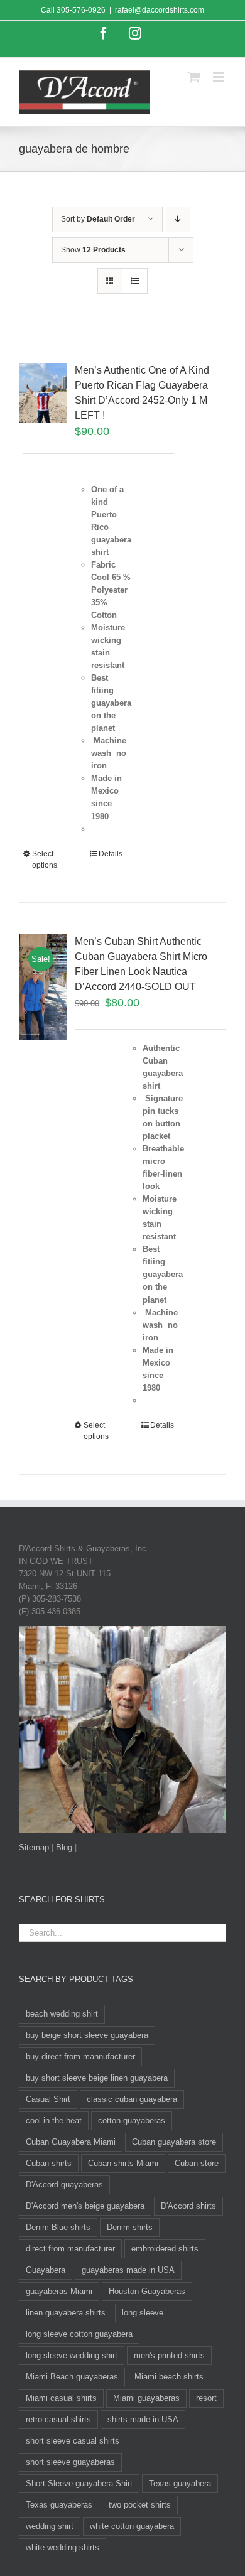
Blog (64, 1847)
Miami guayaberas (146, 2398)
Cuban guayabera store (174, 2142)
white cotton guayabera (132, 2526)
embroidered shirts (165, 2249)
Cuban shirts (49, 2163)
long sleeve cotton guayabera (79, 2334)
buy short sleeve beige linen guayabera (97, 2078)
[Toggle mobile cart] (194, 77)
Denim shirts (130, 2227)
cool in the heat (54, 2121)
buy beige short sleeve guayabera (87, 2035)
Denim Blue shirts (58, 2227)
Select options (45, 860)
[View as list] (135, 281)
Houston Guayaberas (147, 2291)
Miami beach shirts (169, 2377)
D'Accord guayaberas (64, 2185)
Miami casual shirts (61, 2398)
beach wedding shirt (62, 2014)
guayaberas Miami (59, 2291)
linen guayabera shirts (66, 2313)
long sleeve (143, 2313)
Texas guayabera (180, 2483)
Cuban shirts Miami (123, 2163)
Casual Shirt (48, 2099)
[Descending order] (178, 219)
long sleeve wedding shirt (72, 2355)
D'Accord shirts (188, 2206)
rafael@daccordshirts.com (160, 10)
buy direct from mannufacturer (80, 2056)
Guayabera (46, 2270)
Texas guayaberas (59, 2505)
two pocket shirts (140, 2505)
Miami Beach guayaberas (72, 2377)
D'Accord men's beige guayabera (85, 2206)
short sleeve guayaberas (70, 2462)
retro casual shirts (58, 2419)
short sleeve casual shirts (73, 2441)
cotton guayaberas (132, 2121)
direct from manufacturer (70, 2249)
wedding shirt (50, 2526)
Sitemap (34, 1847)
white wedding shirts (63, 2547)
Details (111, 854)
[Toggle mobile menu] (220, 77)
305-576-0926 (81, 10)
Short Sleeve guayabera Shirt (79, 2483)
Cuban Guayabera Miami (71, 2142)
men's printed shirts (169, 2355)
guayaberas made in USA (128, 2270)
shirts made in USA (143, 2419)
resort (206, 2398)
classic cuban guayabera (132, 2099)
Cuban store (197, 2163)
